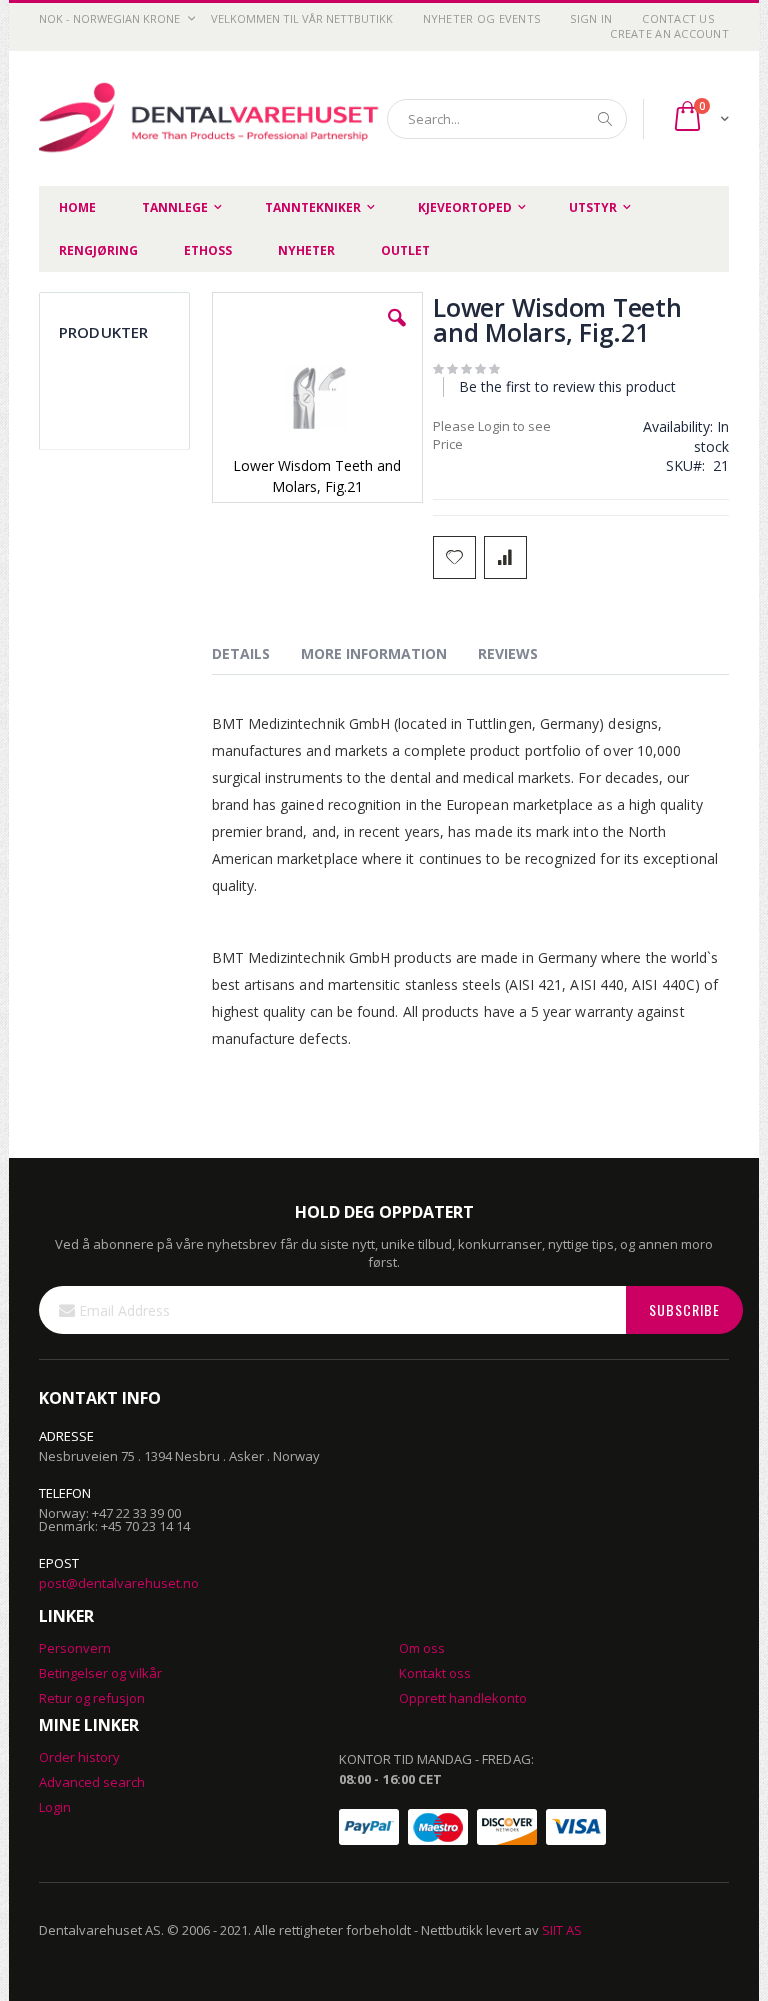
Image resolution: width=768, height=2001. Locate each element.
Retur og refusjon (92, 1698)
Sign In (591, 18)
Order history (79, 1757)
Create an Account (669, 33)
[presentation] (256, 657)
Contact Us (678, 18)
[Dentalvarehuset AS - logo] (211, 119)
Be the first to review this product (567, 386)
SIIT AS (562, 1930)
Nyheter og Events (482, 18)
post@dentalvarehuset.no (119, 1583)
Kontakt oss (435, 1673)
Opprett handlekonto (463, 1698)
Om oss (422, 1648)
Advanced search (92, 1782)
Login (55, 1807)
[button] (397, 333)
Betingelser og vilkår (100, 1673)
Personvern (75, 1648)
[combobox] (507, 119)
